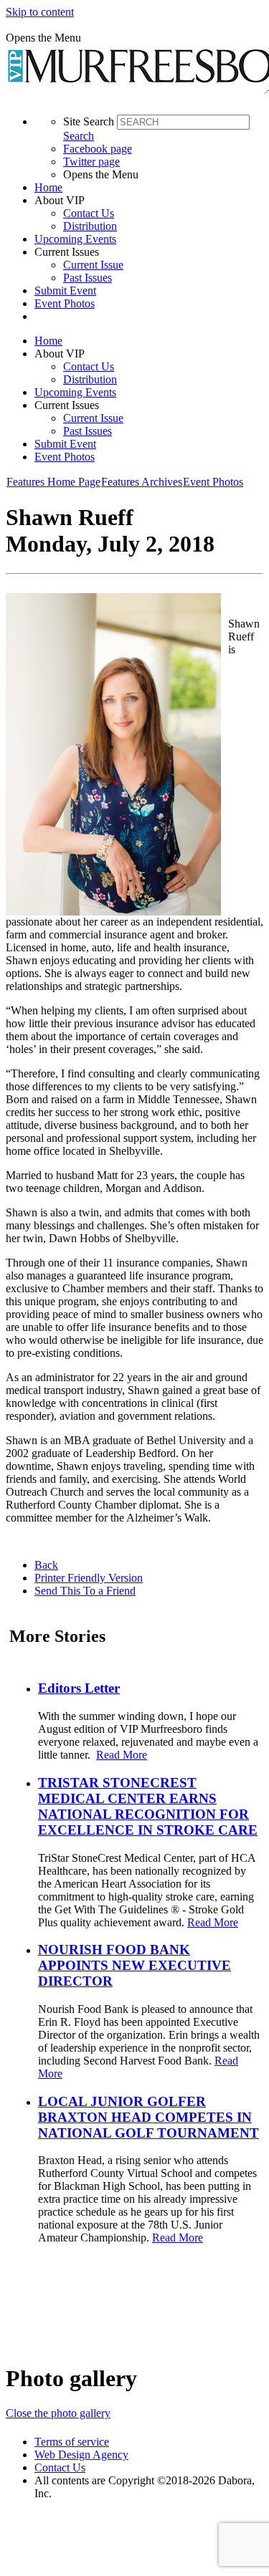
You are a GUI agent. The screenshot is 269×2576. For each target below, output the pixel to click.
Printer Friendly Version (89, 1578)
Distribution (90, 226)
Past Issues (88, 278)
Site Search (89, 121)
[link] (149, 188)
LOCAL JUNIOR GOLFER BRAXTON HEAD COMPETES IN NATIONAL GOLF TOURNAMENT (148, 2117)
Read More (122, 1755)
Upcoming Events (75, 239)
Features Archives (142, 482)
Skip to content (40, 12)
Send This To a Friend (85, 1591)
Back (46, 1565)
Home (48, 187)
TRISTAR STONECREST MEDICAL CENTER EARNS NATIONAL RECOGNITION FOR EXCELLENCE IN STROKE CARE (148, 1806)
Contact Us (89, 213)
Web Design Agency (81, 2455)
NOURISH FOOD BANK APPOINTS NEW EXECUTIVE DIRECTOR (134, 1965)
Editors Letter (79, 1688)
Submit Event (65, 290)
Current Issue (93, 265)
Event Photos (65, 303)
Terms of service (72, 2442)
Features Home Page (53, 482)
